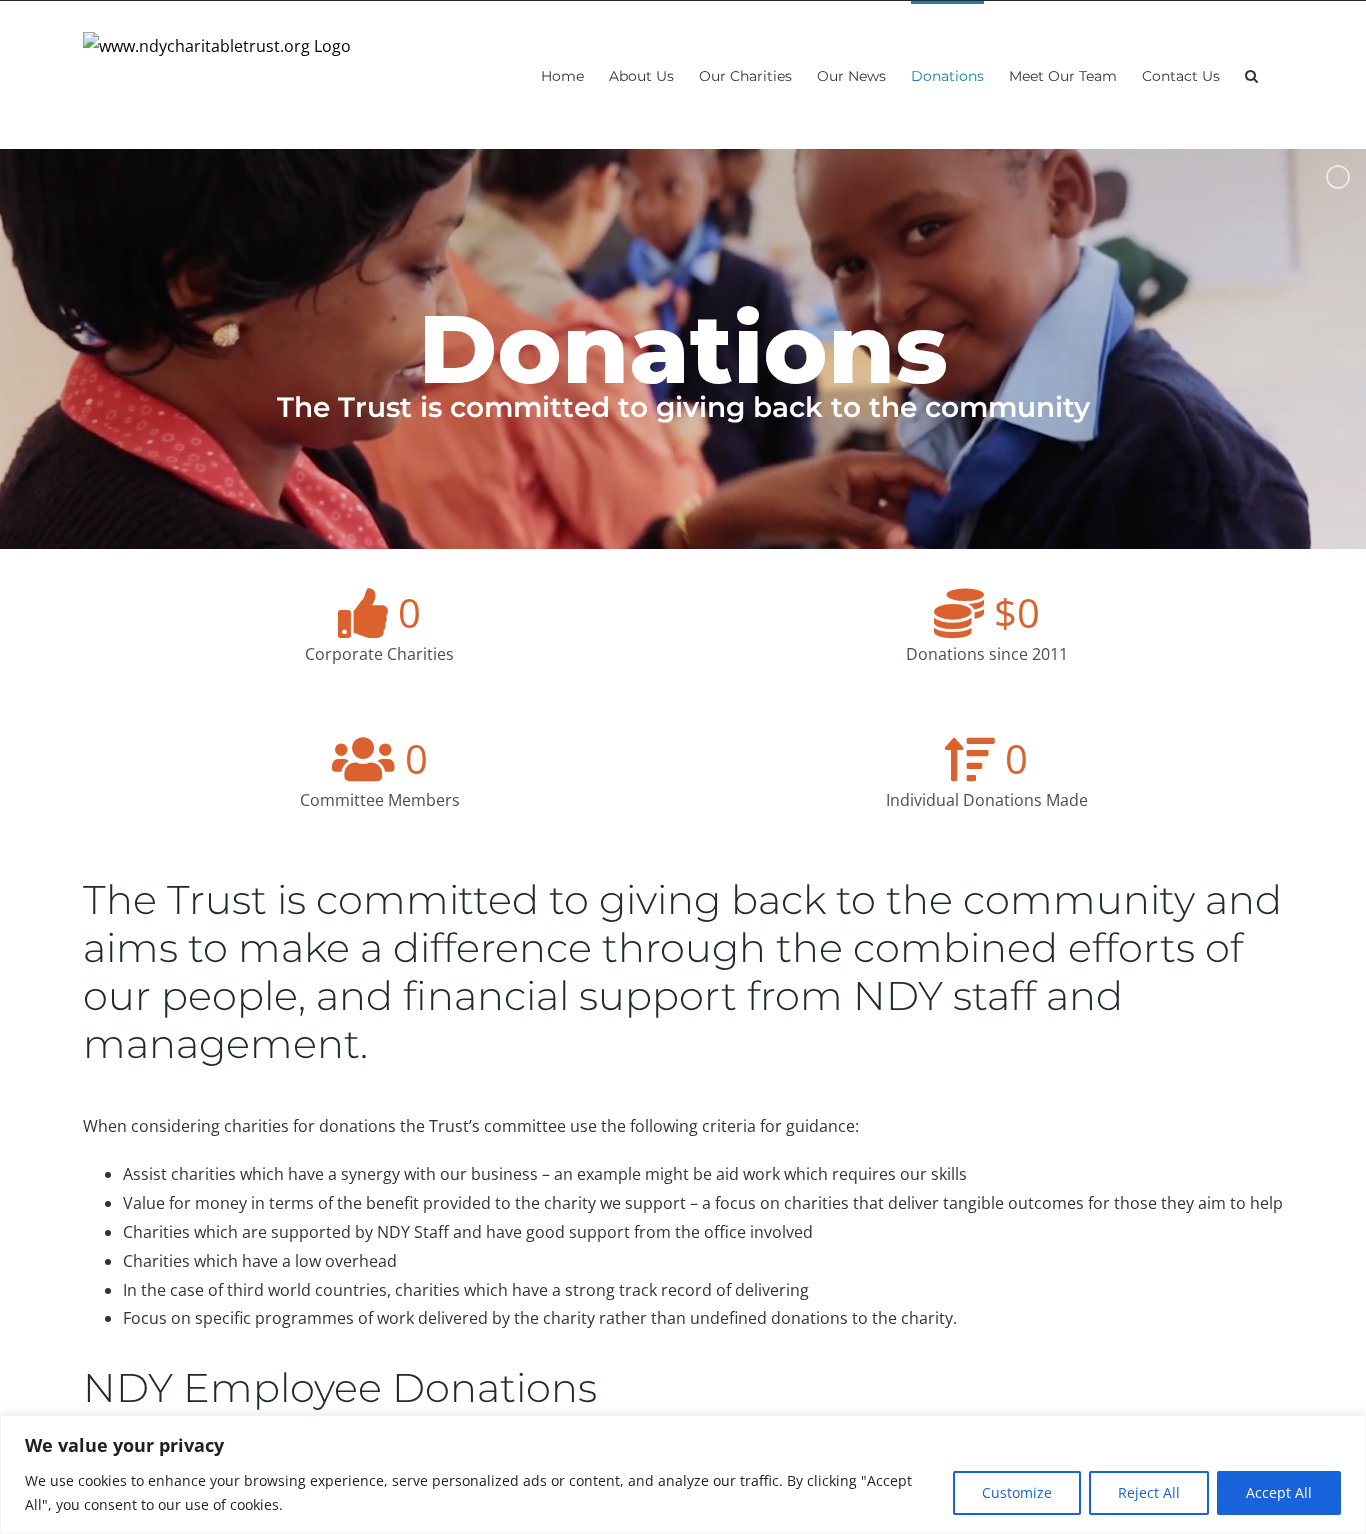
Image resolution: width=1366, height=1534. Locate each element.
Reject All (1149, 1492)
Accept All (1279, 1492)
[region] (683, 1474)
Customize (1017, 1492)
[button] (1251, 74)
